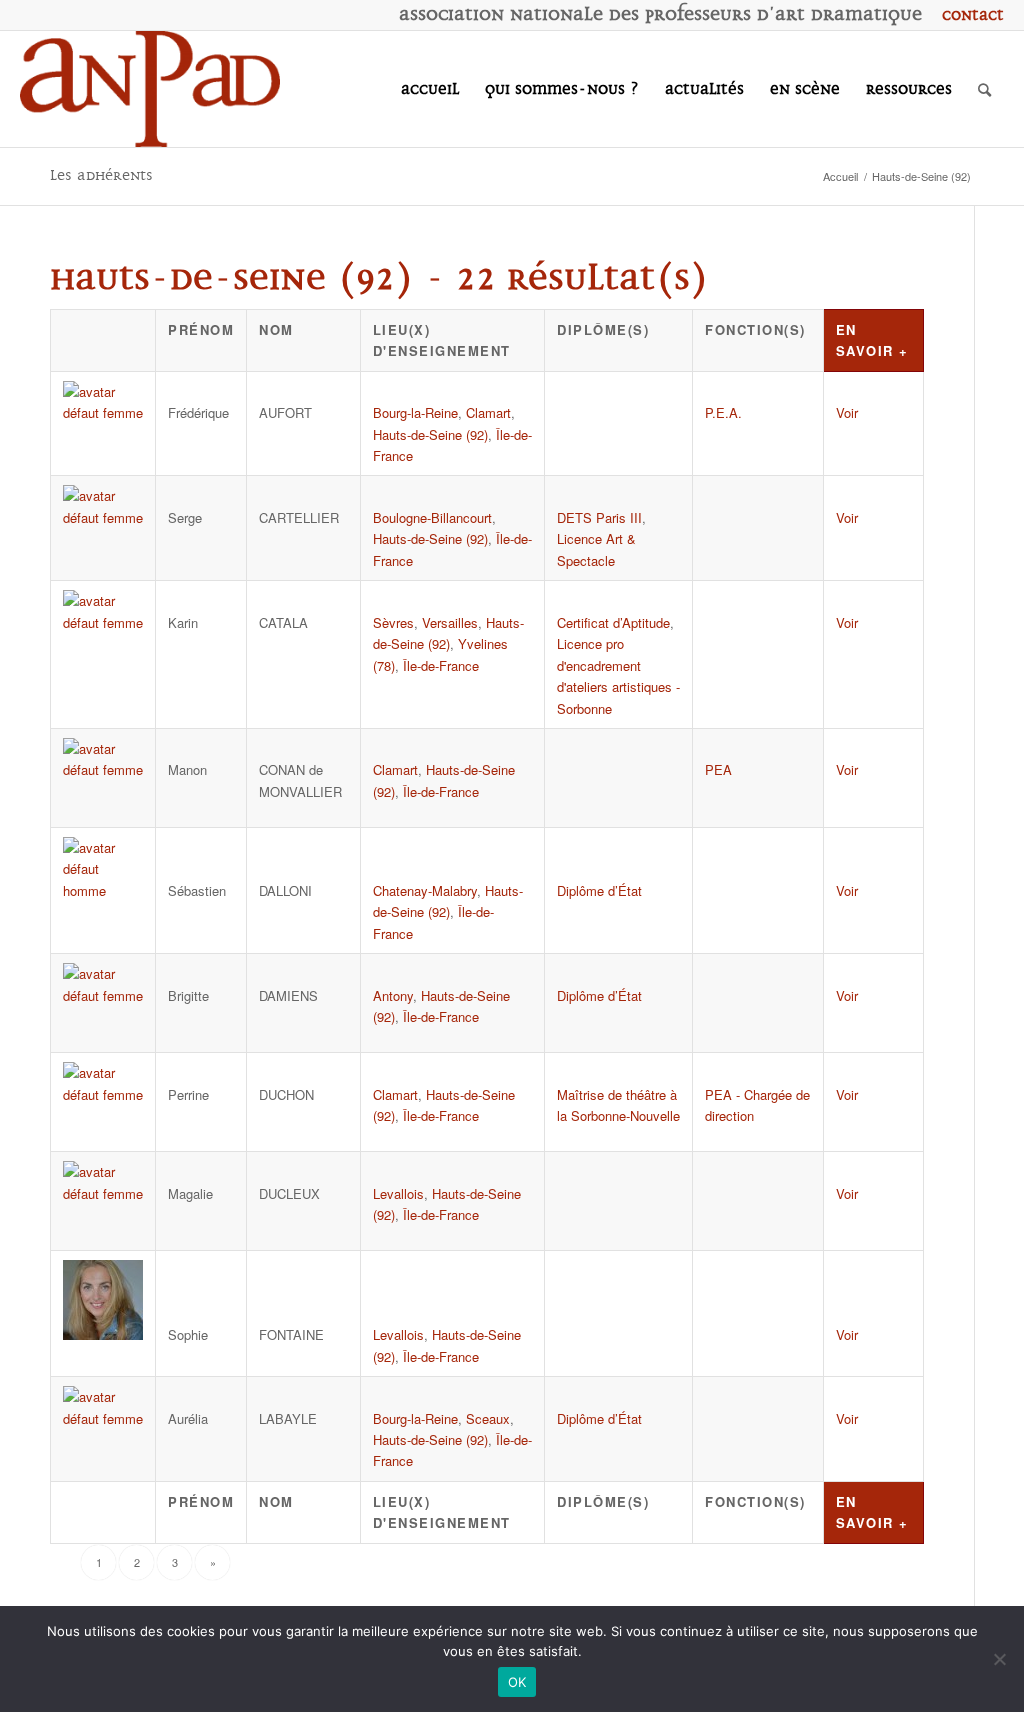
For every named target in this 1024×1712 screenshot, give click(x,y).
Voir (847, 412)
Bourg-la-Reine (415, 412)
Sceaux (488, 1418)
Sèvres (393, 622)
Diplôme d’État (599, 890)
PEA (718, 769)
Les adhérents (101, 175)
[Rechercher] (984, 89)
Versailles (450, 622)
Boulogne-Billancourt (432, 517)
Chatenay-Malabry (425, 890)
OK (517, 1682)
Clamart (488, 412)
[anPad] (150, 89)
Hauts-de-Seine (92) (430, 434)
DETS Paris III (599, 517)
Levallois (398, 1193)
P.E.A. (723, 412)
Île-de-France (441, 665)
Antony (393, 995)
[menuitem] (968, 15)
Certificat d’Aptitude (613, 622)
